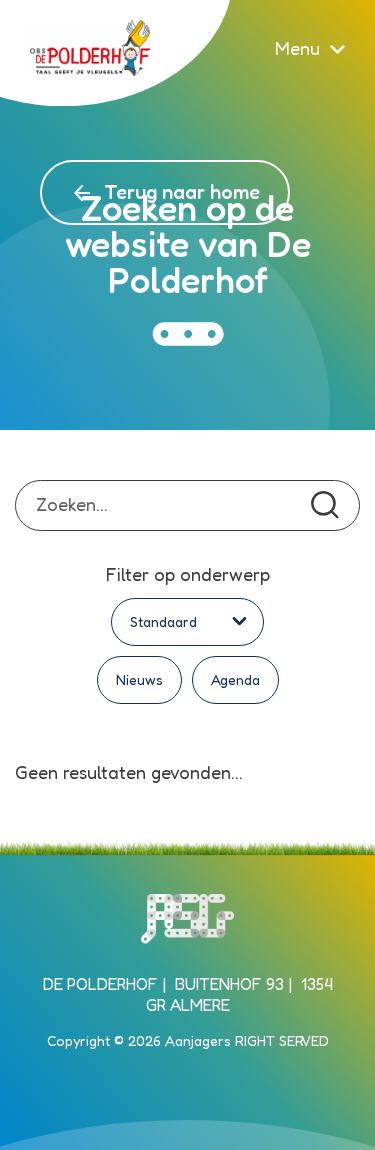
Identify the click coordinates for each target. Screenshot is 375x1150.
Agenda (235, 679)
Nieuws (139, 679)
